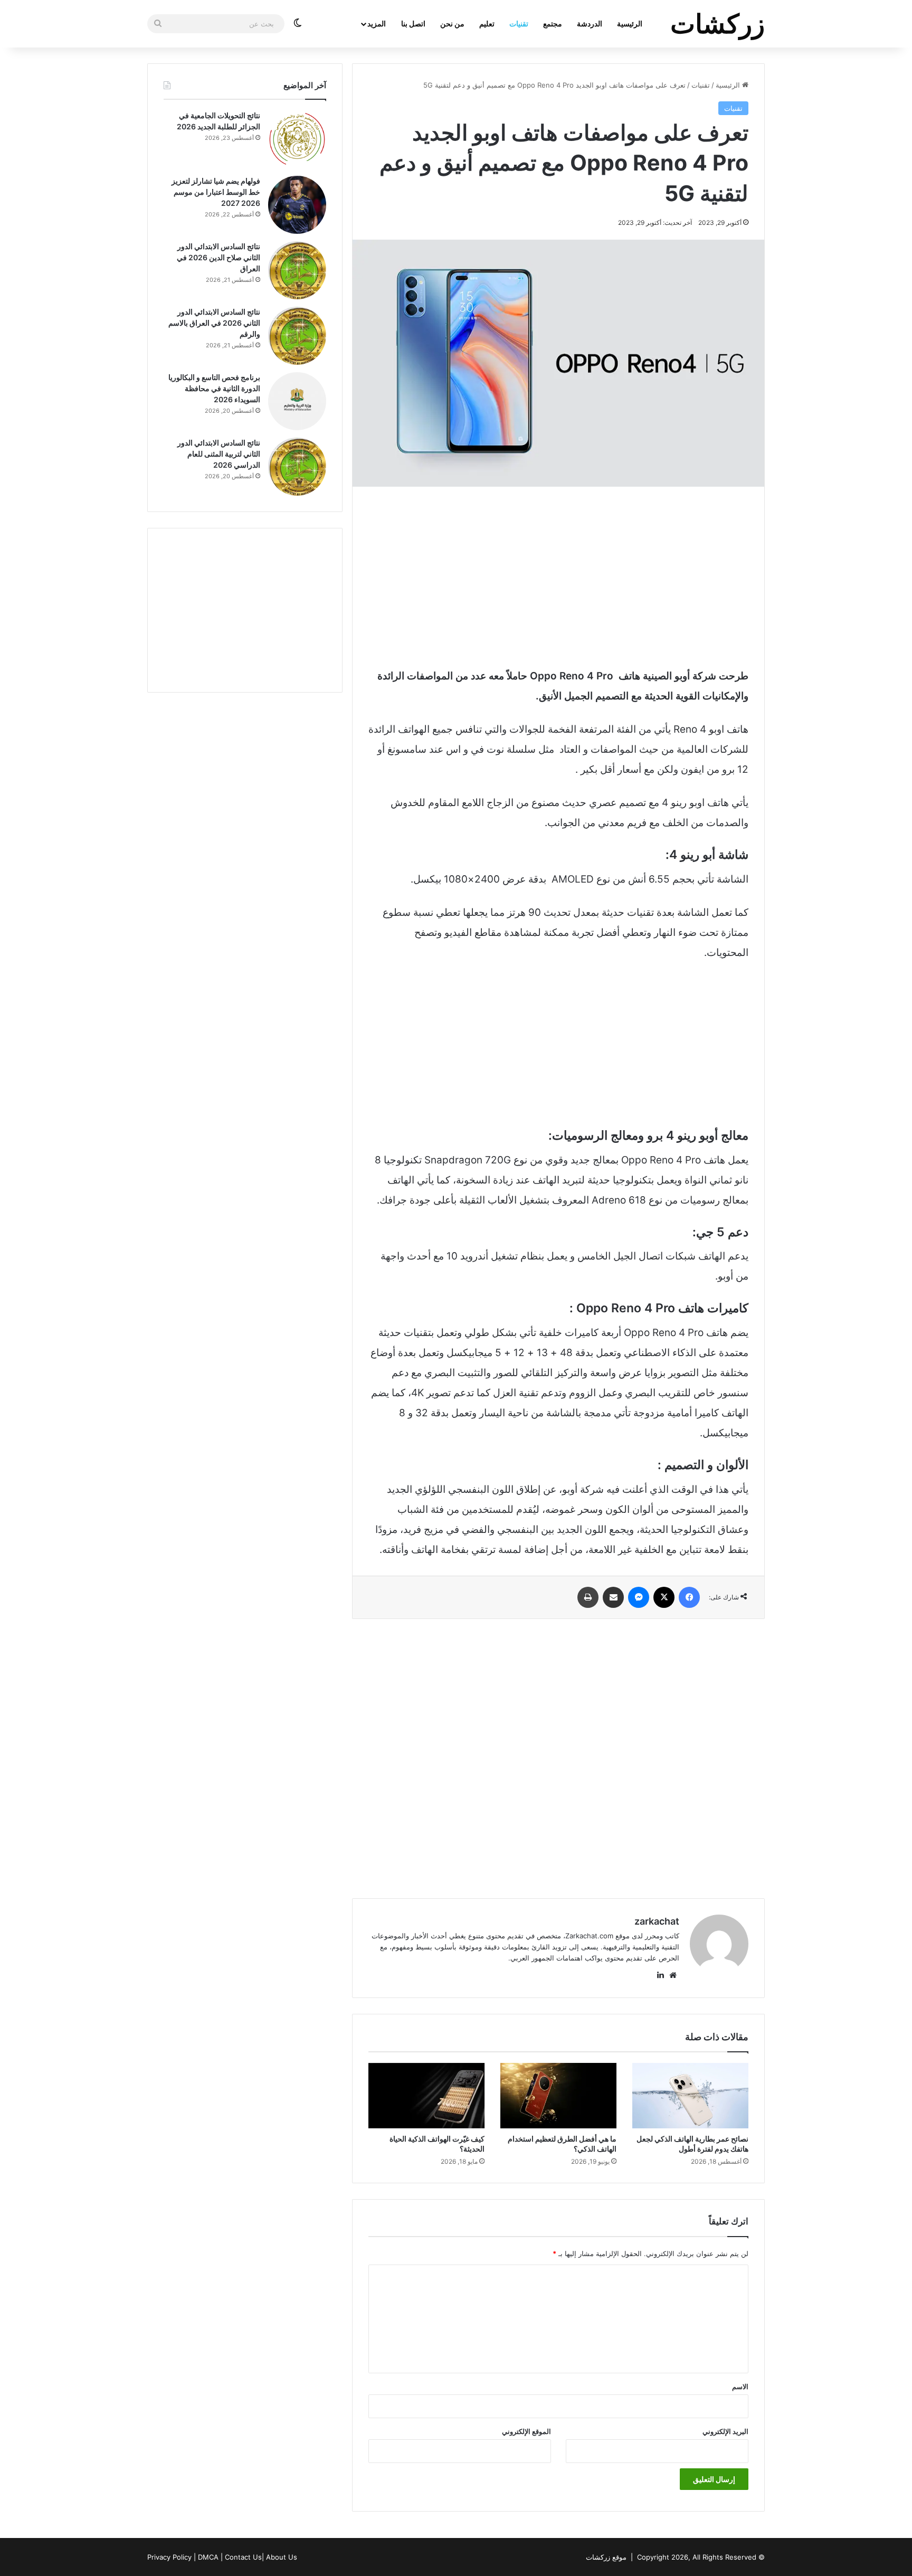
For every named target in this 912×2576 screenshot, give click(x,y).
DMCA (208, 2557)
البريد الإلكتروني (725, 2431)
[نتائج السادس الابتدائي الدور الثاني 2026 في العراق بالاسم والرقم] (297, 336)
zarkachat (657, 1921)
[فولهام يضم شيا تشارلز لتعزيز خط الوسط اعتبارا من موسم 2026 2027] (297, 205)
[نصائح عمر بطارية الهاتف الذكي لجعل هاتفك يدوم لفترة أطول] (690, 2096)
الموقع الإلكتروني (526, 2431)
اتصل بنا (413, 23)
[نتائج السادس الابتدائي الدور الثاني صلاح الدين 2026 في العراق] (297, 270)
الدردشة (590, 23)
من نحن (452, 23)
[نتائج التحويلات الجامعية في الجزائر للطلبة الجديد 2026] (297, 139)
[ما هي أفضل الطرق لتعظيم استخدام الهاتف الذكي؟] (558, 2096)
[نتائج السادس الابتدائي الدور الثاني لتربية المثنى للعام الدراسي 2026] (297, 467)
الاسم (740, 2386)
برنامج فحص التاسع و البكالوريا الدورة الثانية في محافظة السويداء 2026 (214, 388)
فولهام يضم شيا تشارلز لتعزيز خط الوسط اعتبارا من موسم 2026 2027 (216, 192)
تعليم (487, 23)
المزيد (377, 23)
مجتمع (553, 23)
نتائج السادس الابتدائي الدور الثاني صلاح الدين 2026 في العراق (218, 257)
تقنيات (519, 23)
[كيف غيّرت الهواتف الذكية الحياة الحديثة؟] (426, 2096)
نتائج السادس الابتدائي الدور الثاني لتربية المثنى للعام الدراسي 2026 (219, 454)
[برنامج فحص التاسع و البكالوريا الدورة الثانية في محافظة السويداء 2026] (297, 401)
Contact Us (243, 2557)
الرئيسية (630, 23)
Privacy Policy (169, 2557)
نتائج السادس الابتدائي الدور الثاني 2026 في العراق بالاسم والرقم (214, 323)
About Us (282, 2557)
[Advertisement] (558, 576)
